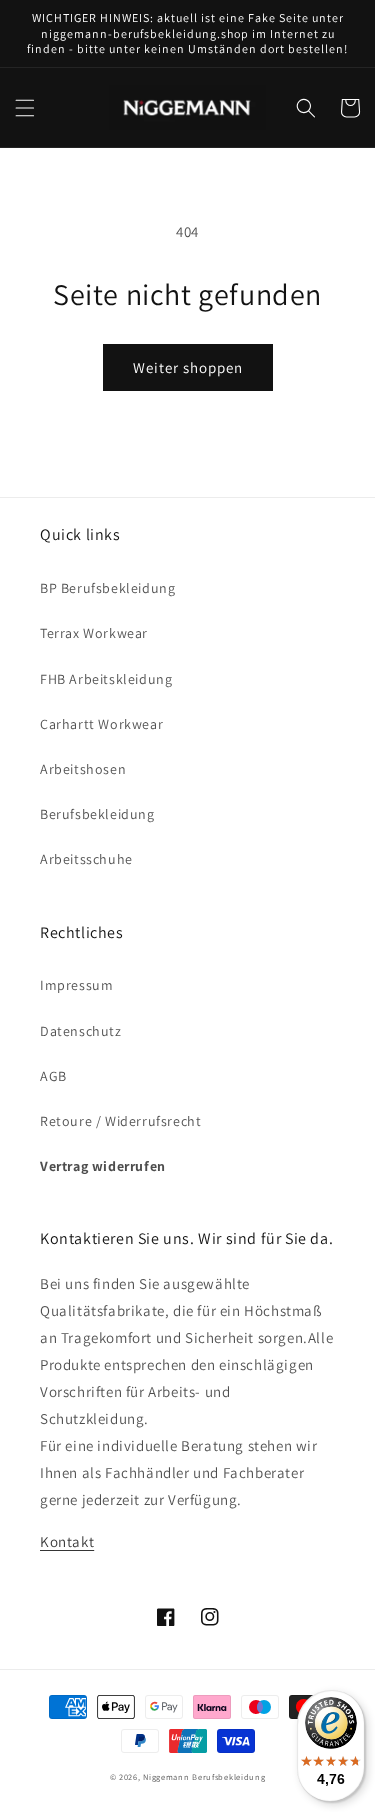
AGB (53, 1076)
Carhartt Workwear (101, 724)
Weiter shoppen (188, 367)
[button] (25, 108)
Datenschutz (81, 1031)
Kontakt (67, 1541)
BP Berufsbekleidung (107, 588)
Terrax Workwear (94, 633)
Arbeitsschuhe (86, 859)
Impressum (76, 985)
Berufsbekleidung (97, 814)
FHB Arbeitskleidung (106, 679)
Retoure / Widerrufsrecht (120, 1121)
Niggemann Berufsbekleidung (204, 1776)
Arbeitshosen (83, 769)
